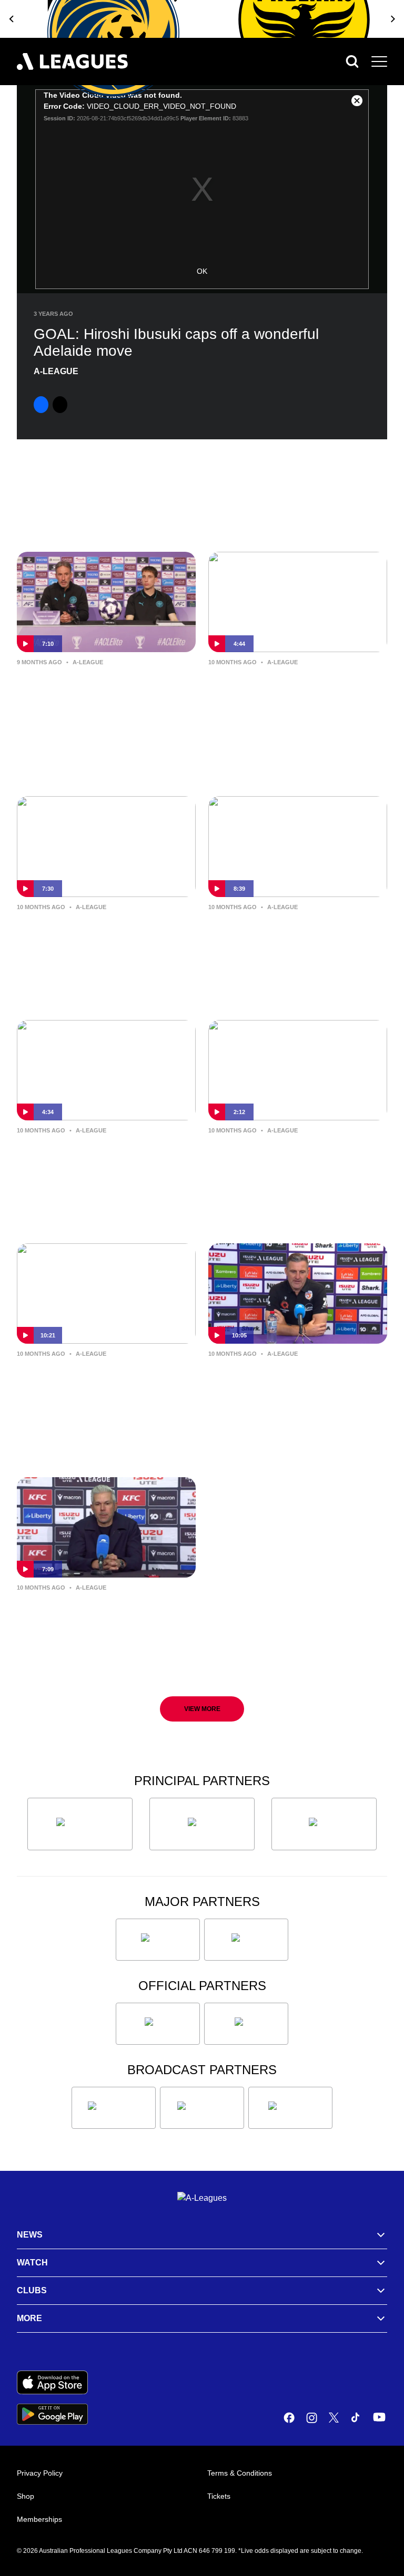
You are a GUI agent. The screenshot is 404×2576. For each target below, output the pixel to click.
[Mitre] (158, 2024)
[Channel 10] (114, 2108)
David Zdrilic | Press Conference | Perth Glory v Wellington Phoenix (286, 1387)
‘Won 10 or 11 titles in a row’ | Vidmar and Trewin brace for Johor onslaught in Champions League (104, 696)
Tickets (219, 2496)
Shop (26, 2496)
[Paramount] (202, 2108)
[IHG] (246, 2024)
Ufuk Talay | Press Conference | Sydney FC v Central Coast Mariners (296, 695)
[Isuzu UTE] (80, 1824)
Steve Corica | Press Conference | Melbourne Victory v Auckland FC (88, 1620)
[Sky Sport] (290, 2108)
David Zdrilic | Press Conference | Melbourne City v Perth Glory (106, 940)
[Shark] (324, 1824)
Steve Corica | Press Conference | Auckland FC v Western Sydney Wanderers (99, 1163)
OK (202, 271)
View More (202, 1709)
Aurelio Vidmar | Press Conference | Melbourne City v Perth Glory (297, 940)
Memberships (39, 2519)
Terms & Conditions (240, 2473)
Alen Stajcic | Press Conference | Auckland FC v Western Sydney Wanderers (290, 1163)
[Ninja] (202, 1824)
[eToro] (246, 1940)
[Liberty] (158, 1940)
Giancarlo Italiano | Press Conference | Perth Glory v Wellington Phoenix (95, 1387)
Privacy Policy (40, 2473)
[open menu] (379, 61)
